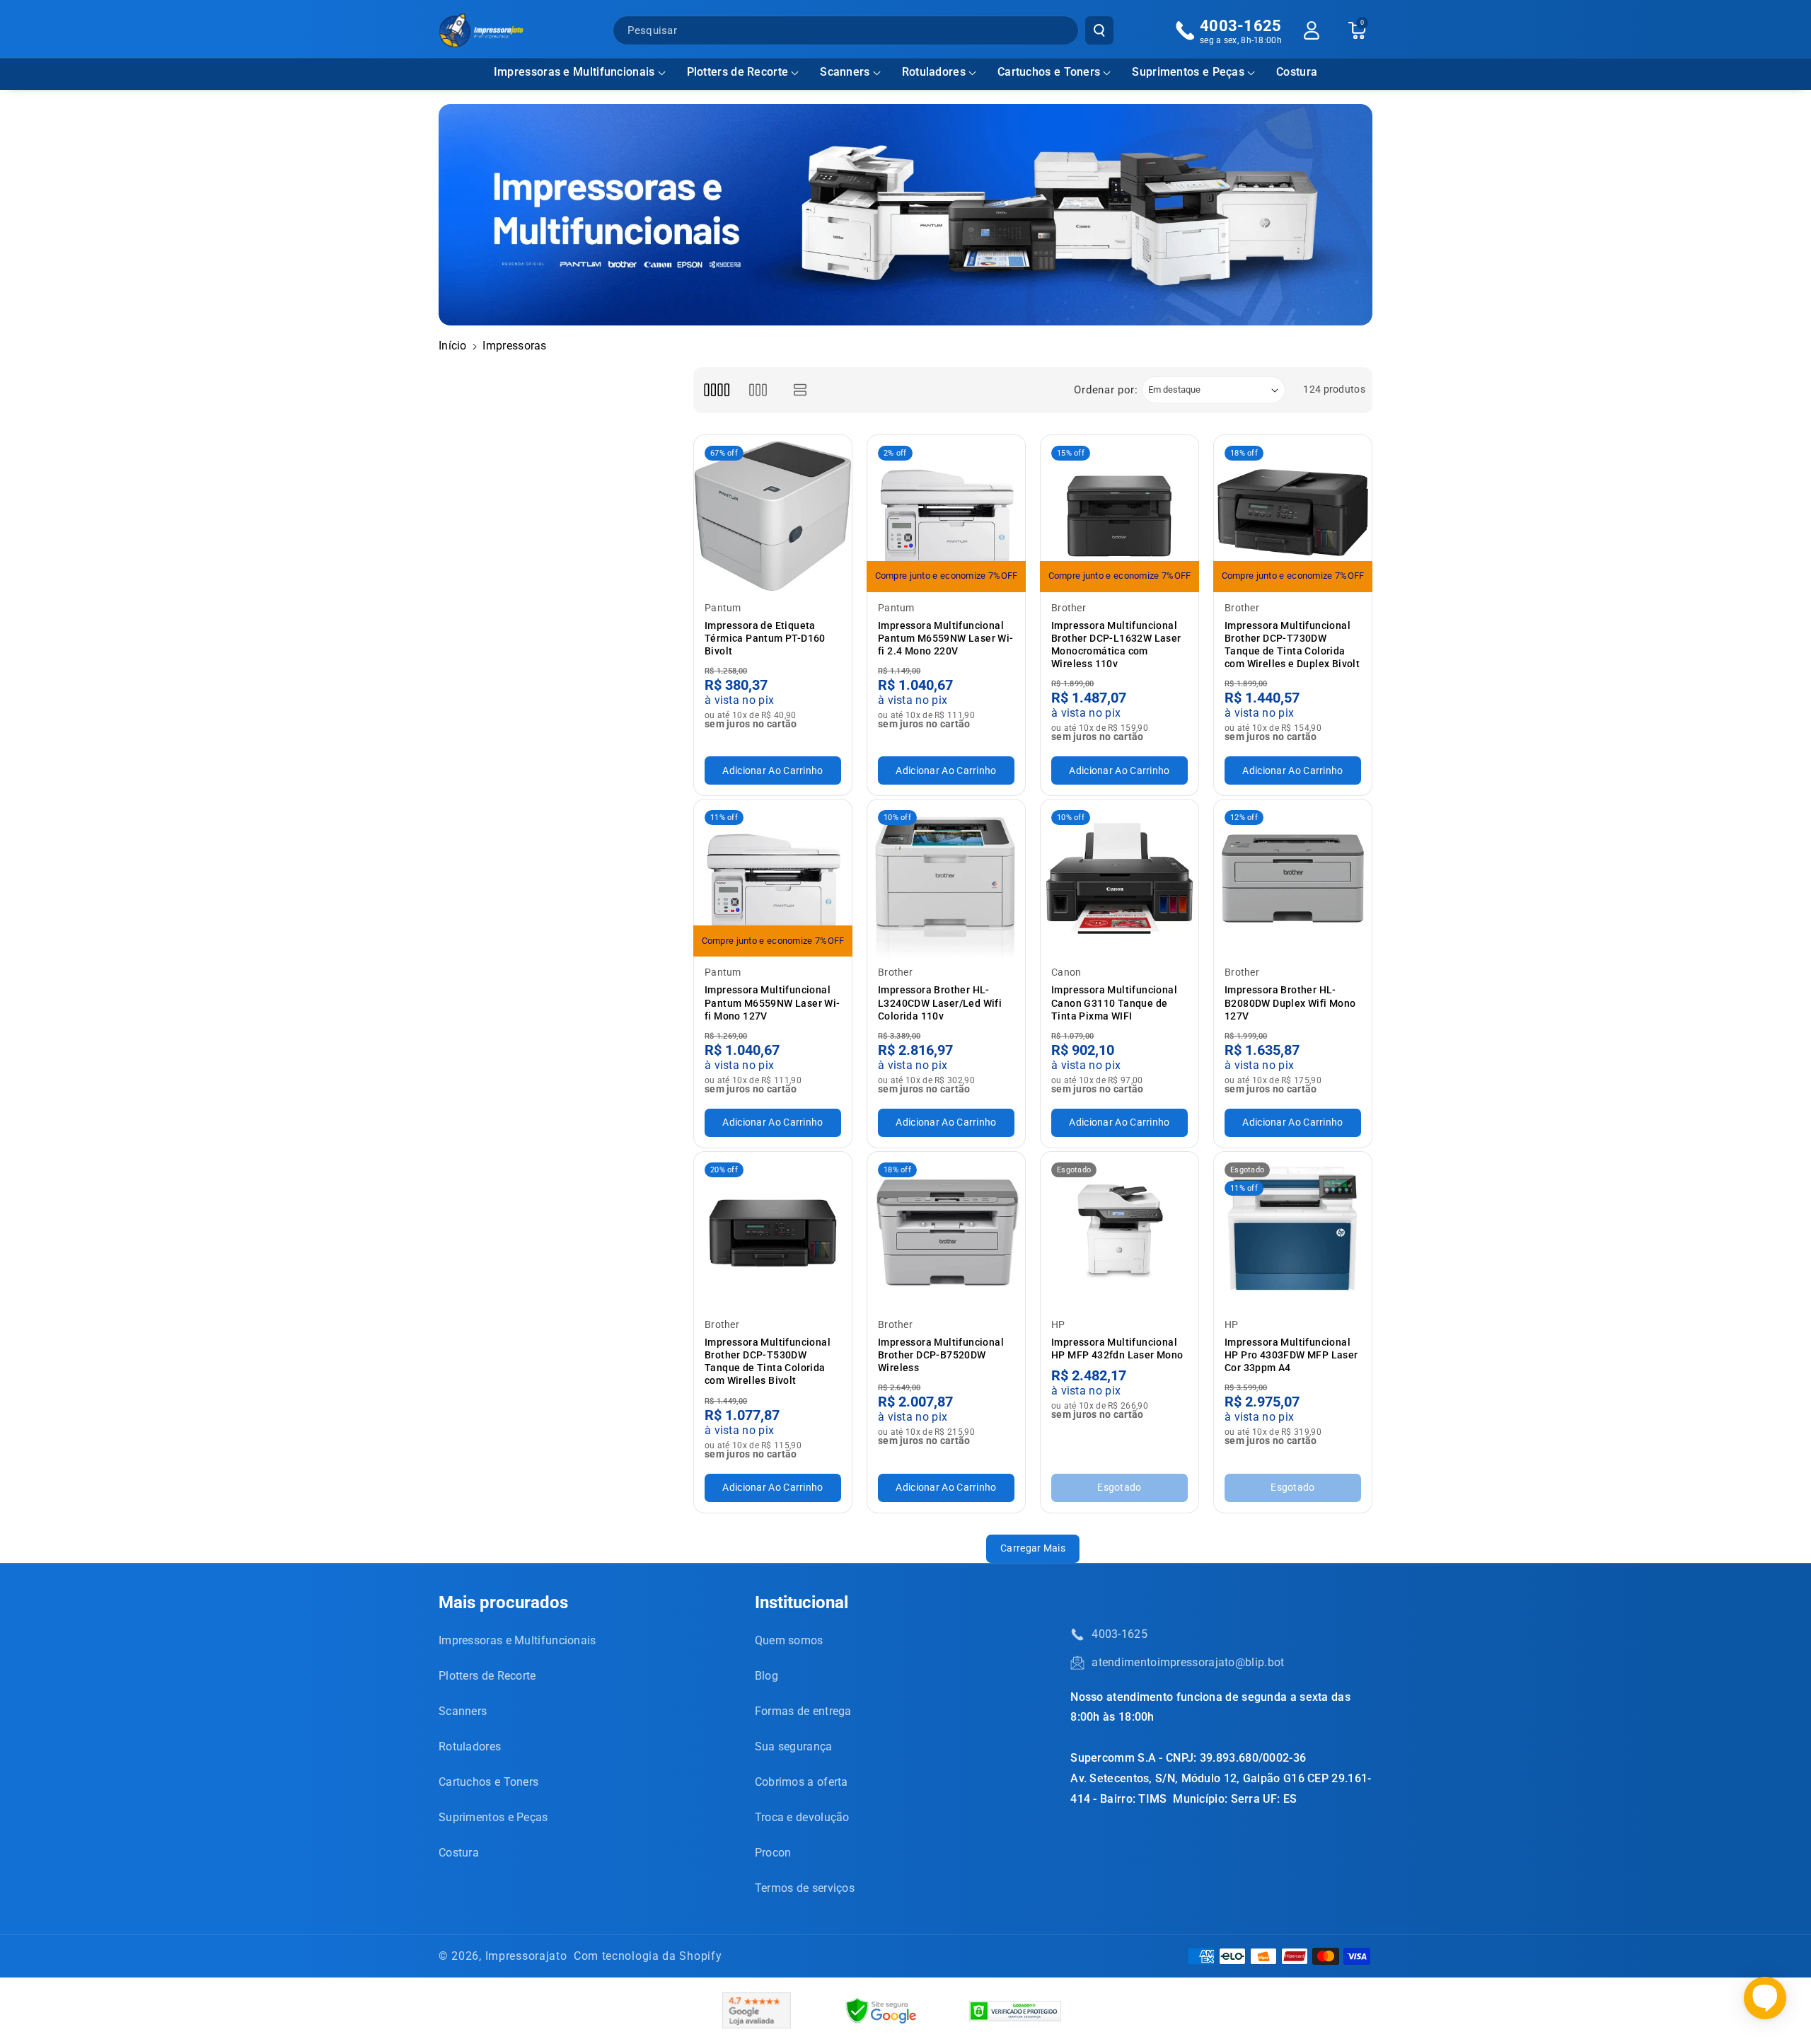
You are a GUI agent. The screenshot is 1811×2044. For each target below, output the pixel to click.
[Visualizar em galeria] (758, 390)
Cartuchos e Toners (1049, 72)
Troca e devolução (802, 1817)
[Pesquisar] (1099, 30)
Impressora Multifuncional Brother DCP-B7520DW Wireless (941, 1355)
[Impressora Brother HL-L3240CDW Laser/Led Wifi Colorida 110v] (946, 878)
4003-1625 (1119, 1634)
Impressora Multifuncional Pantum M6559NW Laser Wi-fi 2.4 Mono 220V (946, 638)
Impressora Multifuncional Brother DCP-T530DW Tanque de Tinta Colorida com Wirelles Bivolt (768, 1362)
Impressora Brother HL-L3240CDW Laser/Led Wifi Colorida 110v (940, 1003)
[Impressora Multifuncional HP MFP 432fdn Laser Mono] (1119, 1231)
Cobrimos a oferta (802, 1782)
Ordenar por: (1106, 390)
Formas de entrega (803, 1711)
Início (453, 346)
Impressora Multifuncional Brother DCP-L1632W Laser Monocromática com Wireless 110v (1116, 645)
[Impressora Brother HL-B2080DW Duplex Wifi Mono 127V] (1293, 878)
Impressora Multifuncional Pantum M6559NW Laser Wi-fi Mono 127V (773, 1003)
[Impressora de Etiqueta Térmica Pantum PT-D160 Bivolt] (773, 514)
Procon (773, 1853)
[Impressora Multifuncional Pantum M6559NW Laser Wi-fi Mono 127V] (773, 878)
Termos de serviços (805, 1888)
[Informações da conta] (1312, 30)
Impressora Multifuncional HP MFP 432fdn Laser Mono (1117, 1349)
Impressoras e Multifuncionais (574, 72)
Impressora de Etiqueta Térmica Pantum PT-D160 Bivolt (765, 638)
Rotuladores (934, 72)
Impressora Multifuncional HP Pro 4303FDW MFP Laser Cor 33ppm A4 (1291, 1355)
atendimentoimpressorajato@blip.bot (1188, 1662)
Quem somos (789, 1640)
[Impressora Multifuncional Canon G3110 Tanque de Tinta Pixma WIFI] (1119, 878)
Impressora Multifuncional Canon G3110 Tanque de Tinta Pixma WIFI (1114, 1003)
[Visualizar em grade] (716, 390)
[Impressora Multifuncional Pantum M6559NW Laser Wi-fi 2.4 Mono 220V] (946, 514)
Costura (459, 1853)
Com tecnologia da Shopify (648, 1956)
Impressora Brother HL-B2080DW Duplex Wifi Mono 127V (1290, 1003)
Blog (766, 1676)
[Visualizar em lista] (800, 390)
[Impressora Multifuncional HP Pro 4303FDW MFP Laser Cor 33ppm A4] (1293, 1231)
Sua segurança (794, 1746)
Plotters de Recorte (738, 72)
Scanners (845, 72)
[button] (580, 73)
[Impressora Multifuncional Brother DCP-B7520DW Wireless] (946, 1231)
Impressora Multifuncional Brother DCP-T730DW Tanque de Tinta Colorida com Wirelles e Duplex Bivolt (1292, 645)
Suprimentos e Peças (1188, 72)
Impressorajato (526, 1956)
